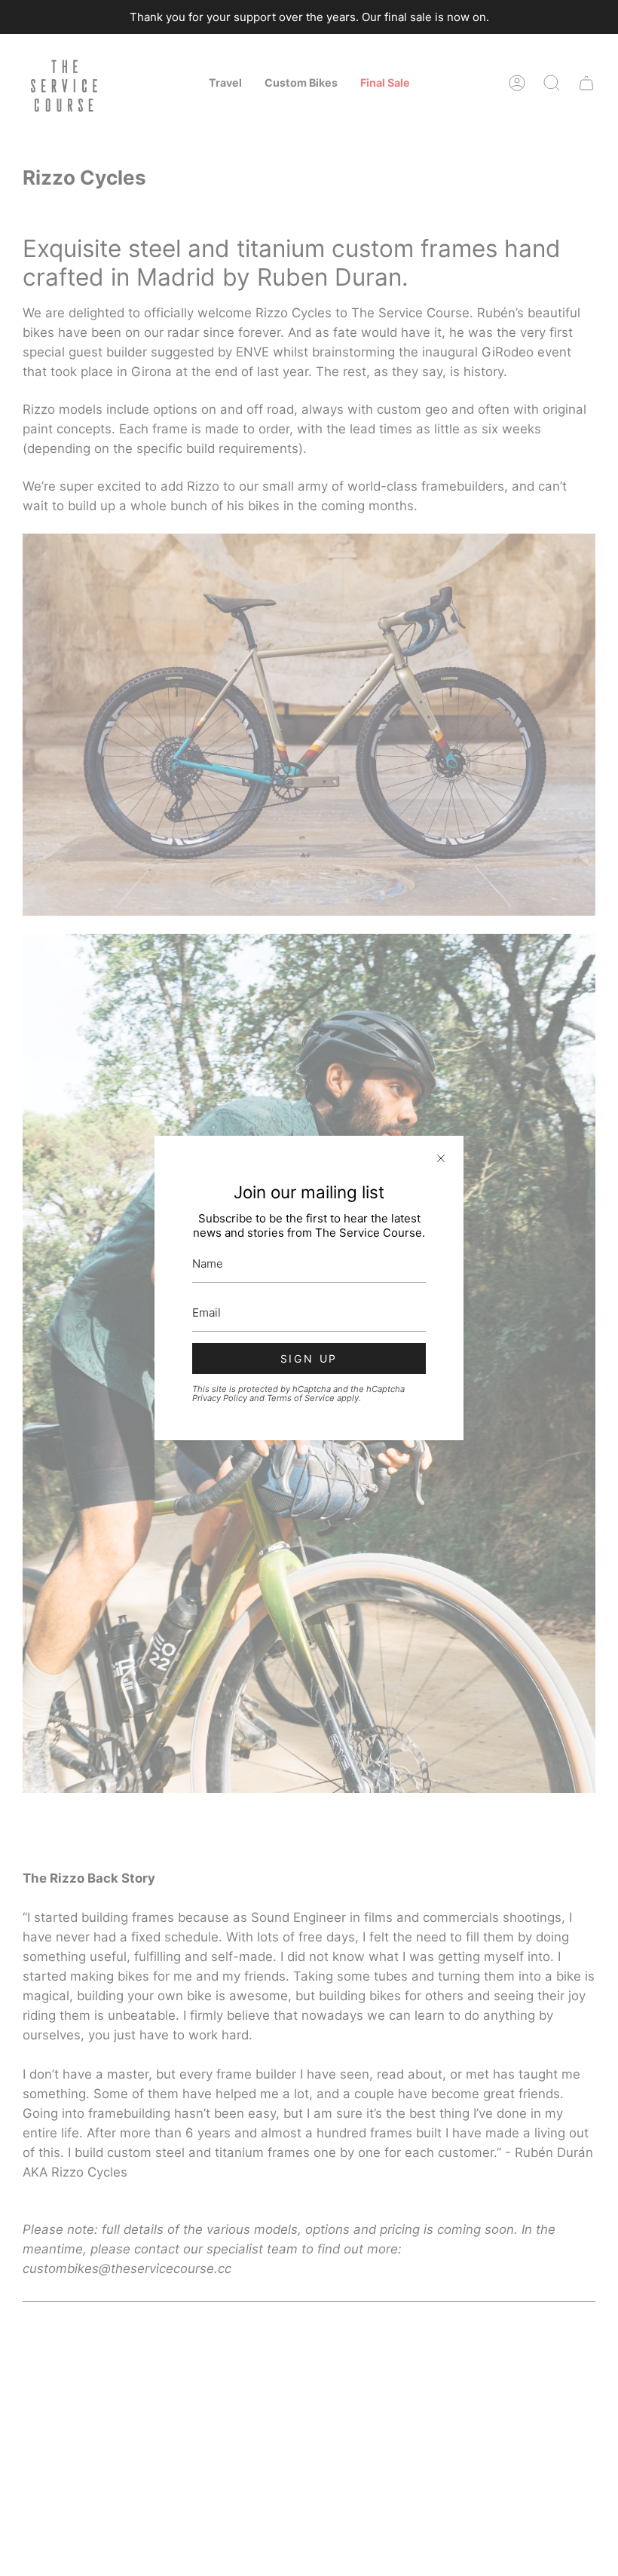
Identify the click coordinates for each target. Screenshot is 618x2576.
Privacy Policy (220, 1398)
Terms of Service (301, 1398)
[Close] (441, 1158)
